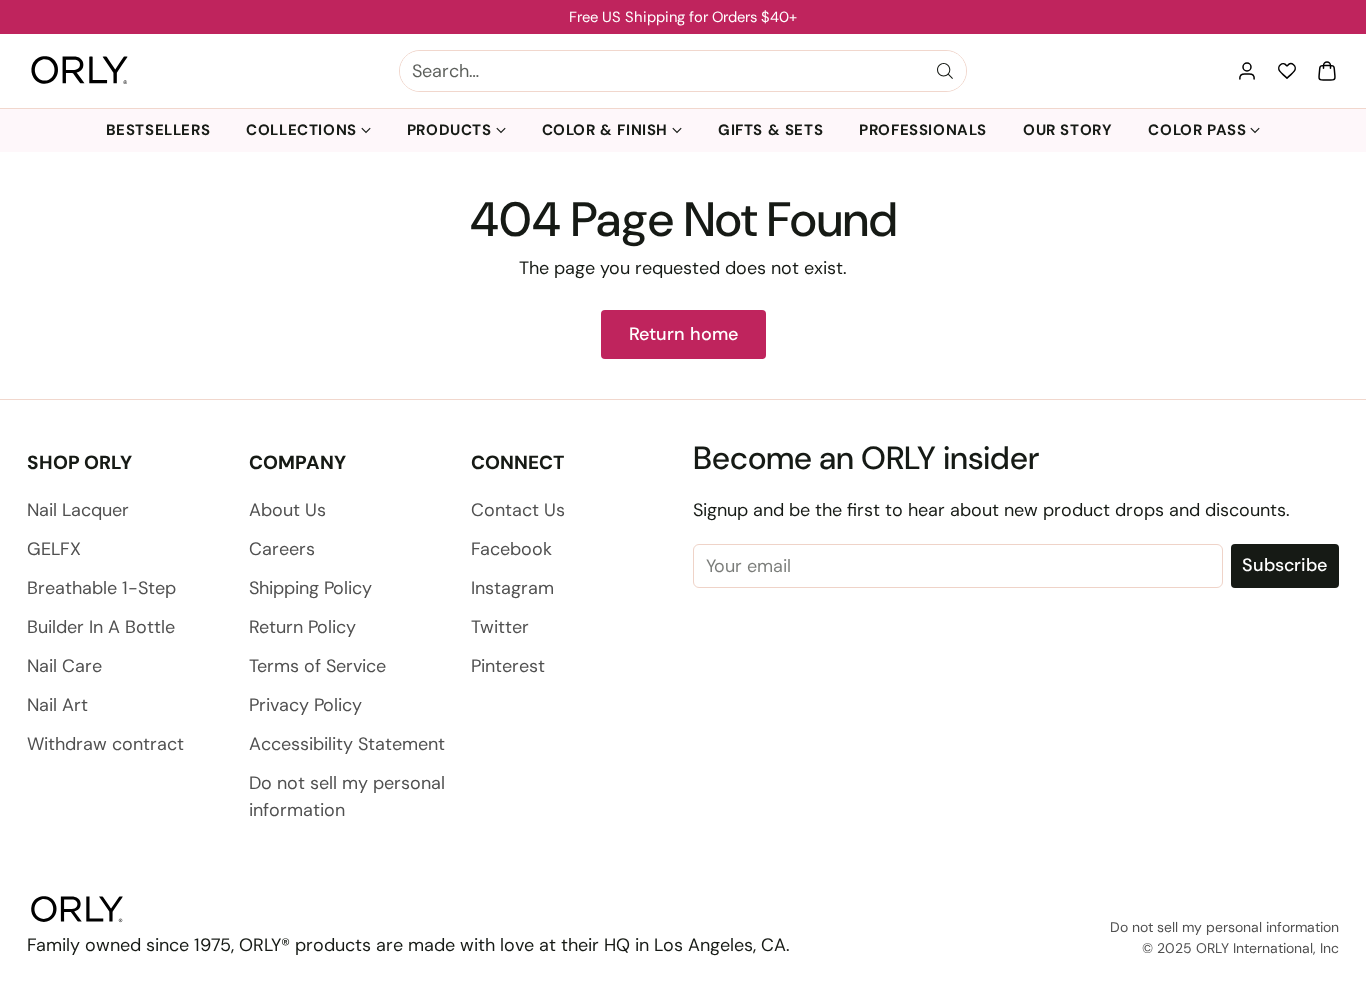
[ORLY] (79, 71)
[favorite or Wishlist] (1287, 71)
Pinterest (508, 666)
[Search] (945, 71)
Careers (282, 549)
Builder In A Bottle (101, 627)
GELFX (54, 549)
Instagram (512, 588)
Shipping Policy (310, 588)
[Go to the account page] (1247, 71)
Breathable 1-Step (101, 588)
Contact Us (518, 510)
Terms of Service (317, 666)
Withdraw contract (105, 744)
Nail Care (64, 666)
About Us (287, 510)
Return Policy (302, 627)
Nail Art (57, 705)
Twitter (500, 627)
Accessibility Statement (347, 744)
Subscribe (1284, 565)
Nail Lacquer (78, 510)
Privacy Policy (305, 705)
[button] (1327, 71)
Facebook (511, 549)
